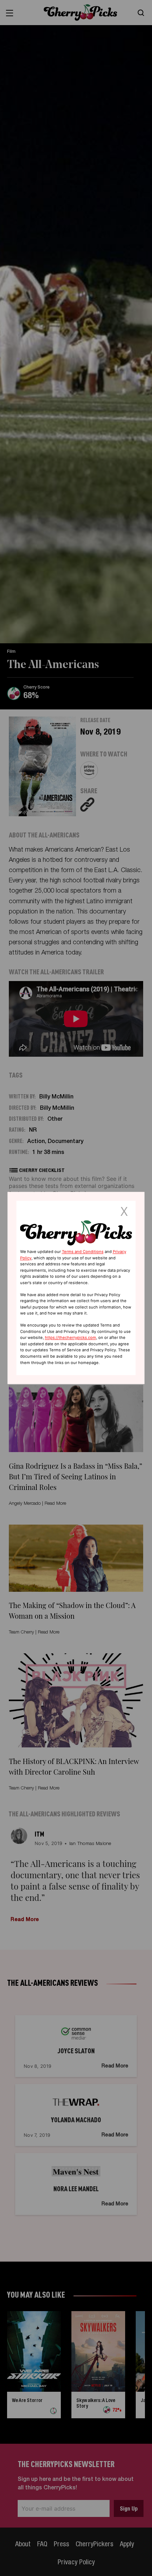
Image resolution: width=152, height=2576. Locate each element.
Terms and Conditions (83, 1252)
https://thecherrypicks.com (71, 1338)
